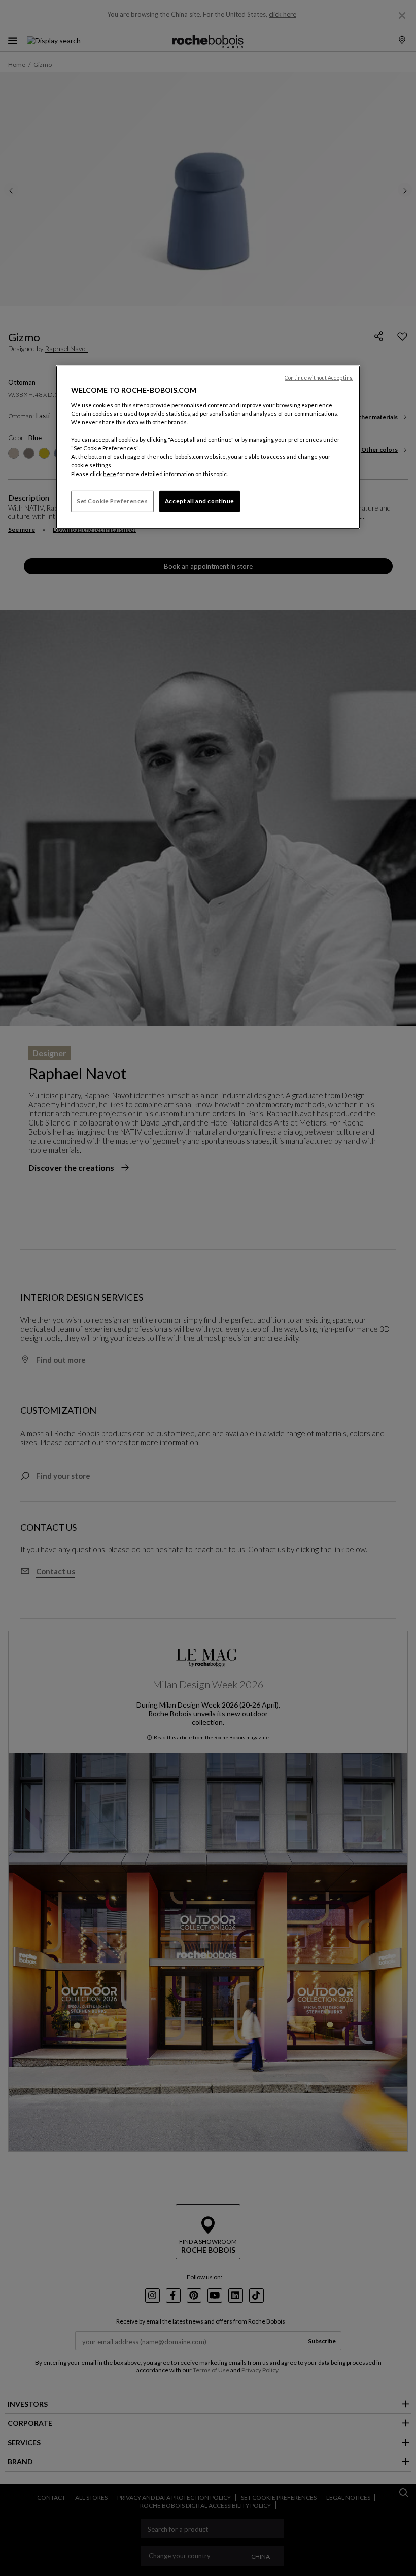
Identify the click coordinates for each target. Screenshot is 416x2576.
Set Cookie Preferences (112, 501)
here (110, 474)
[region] (208, 447)
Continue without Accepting (319, 378)
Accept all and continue (200, 501)
